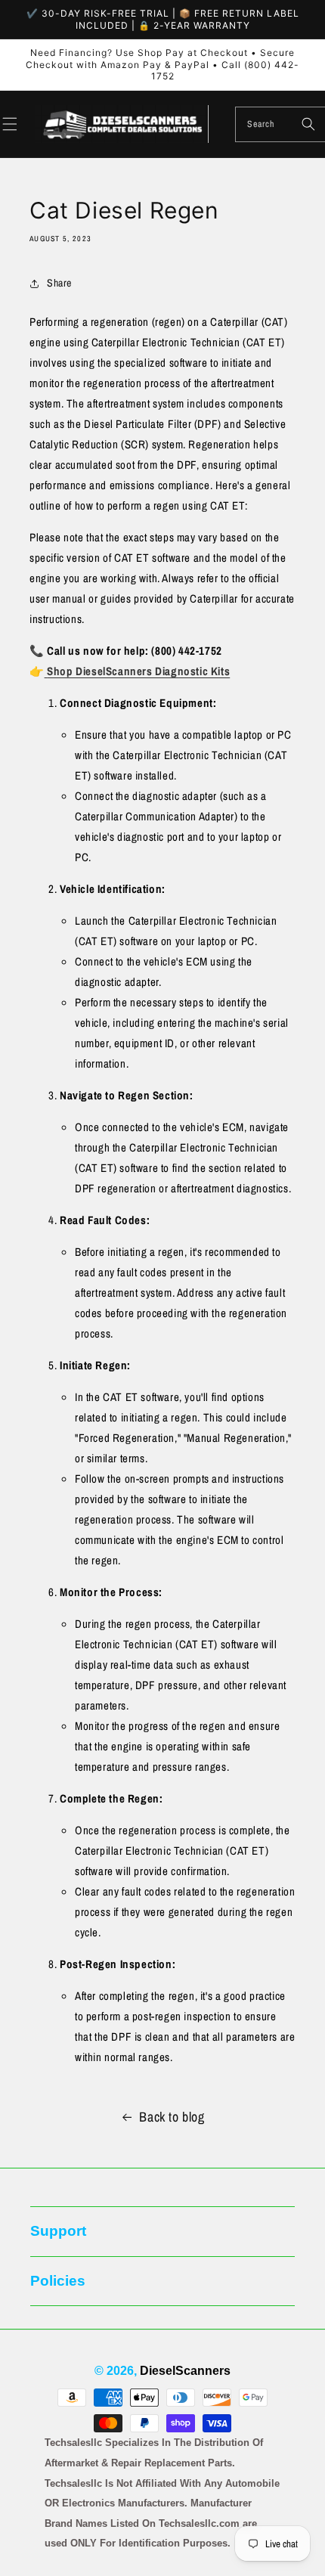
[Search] (308, 124)
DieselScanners (185, 2371)
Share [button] (59, 283)
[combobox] (280, 124)
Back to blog (172, 2117)
